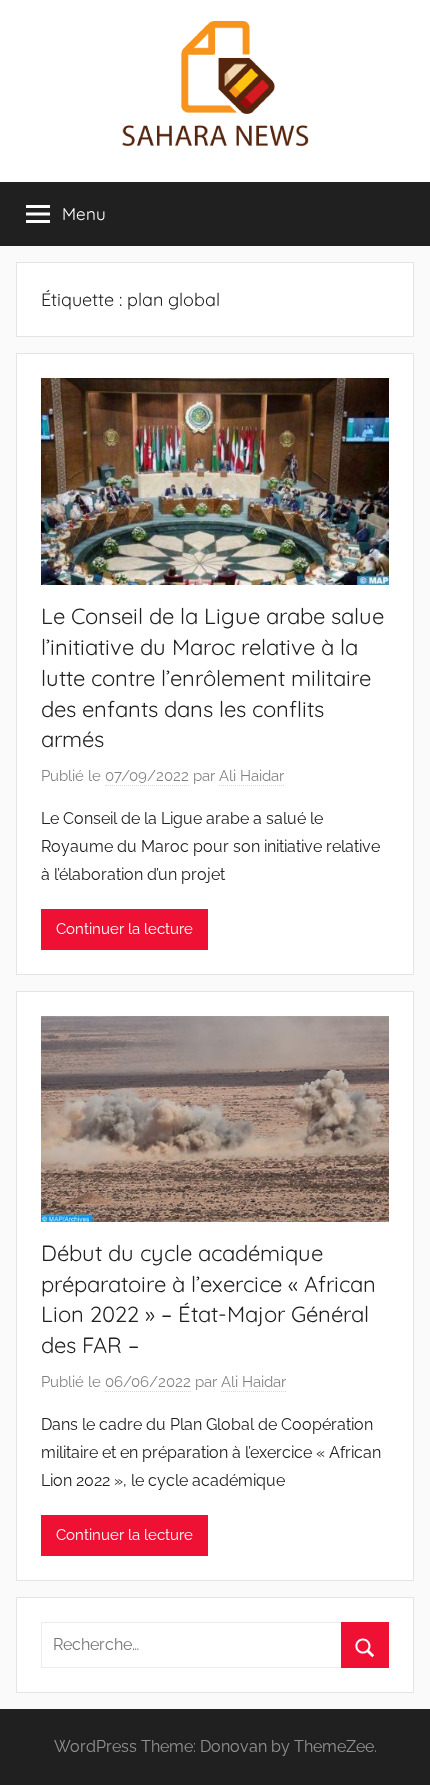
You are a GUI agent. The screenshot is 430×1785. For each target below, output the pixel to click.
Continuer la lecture (124, 929)
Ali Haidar (251, 776)
